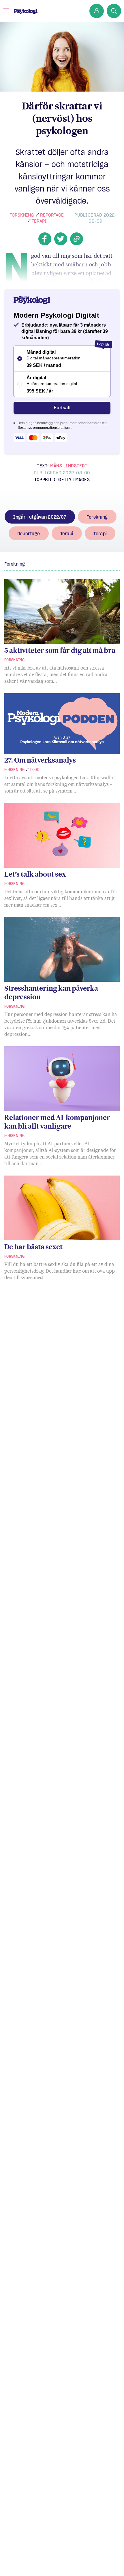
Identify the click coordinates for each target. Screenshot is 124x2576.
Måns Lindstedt (69, 466)
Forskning (22, 215)
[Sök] (114, 11)
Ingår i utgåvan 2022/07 (40, 517)
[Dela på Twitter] (61, 239)
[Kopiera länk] (77, 239)
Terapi (39, 221)
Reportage (52, 215)
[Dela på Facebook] (45, 239)
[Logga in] (97, 11)
